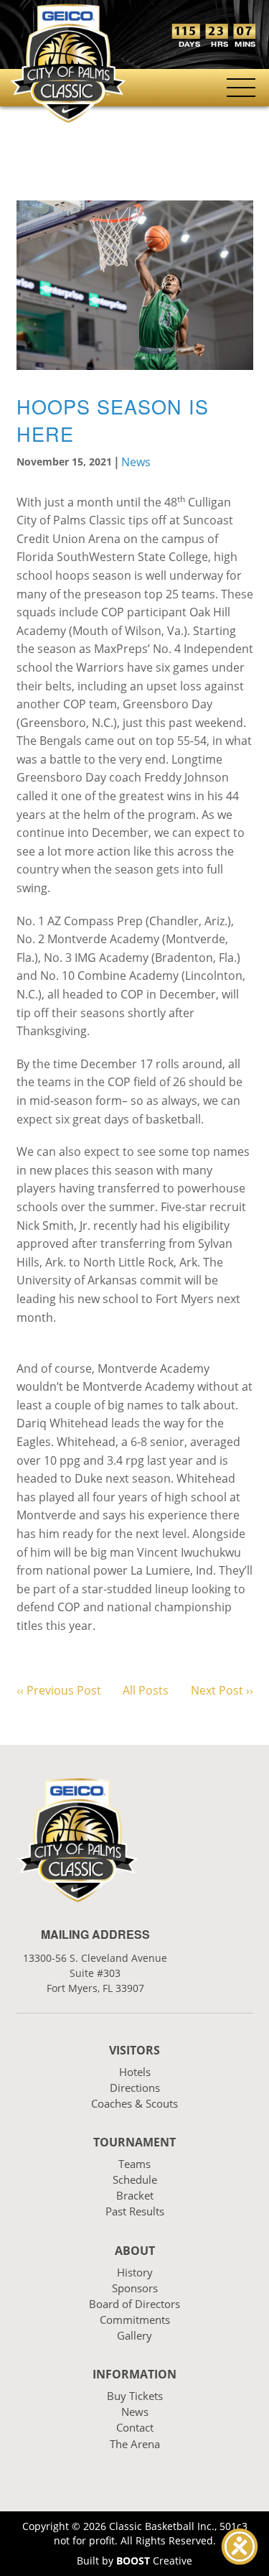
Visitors (134, 2050)
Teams (134, 2164)
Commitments (135, 2320)
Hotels (135, 2072)
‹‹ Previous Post (59, 1690)
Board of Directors (134, 2304)
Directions (135, 2088)
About (135, 2251)
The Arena (135, 2444)
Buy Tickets (135, 2396)
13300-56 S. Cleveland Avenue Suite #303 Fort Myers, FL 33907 (95, 1973)
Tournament (134, 2142)
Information (134, 2374)
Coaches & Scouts (134, 2103)
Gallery (134, 2335)
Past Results (135, 2211)
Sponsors (135, 2288)
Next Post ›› (222, 1690)
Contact (135, 2427)
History (135, 2272)
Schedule (135, 2179)
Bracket (135, 2195)
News (136, 462)
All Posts (146, 1690)
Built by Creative (134, 2561)
